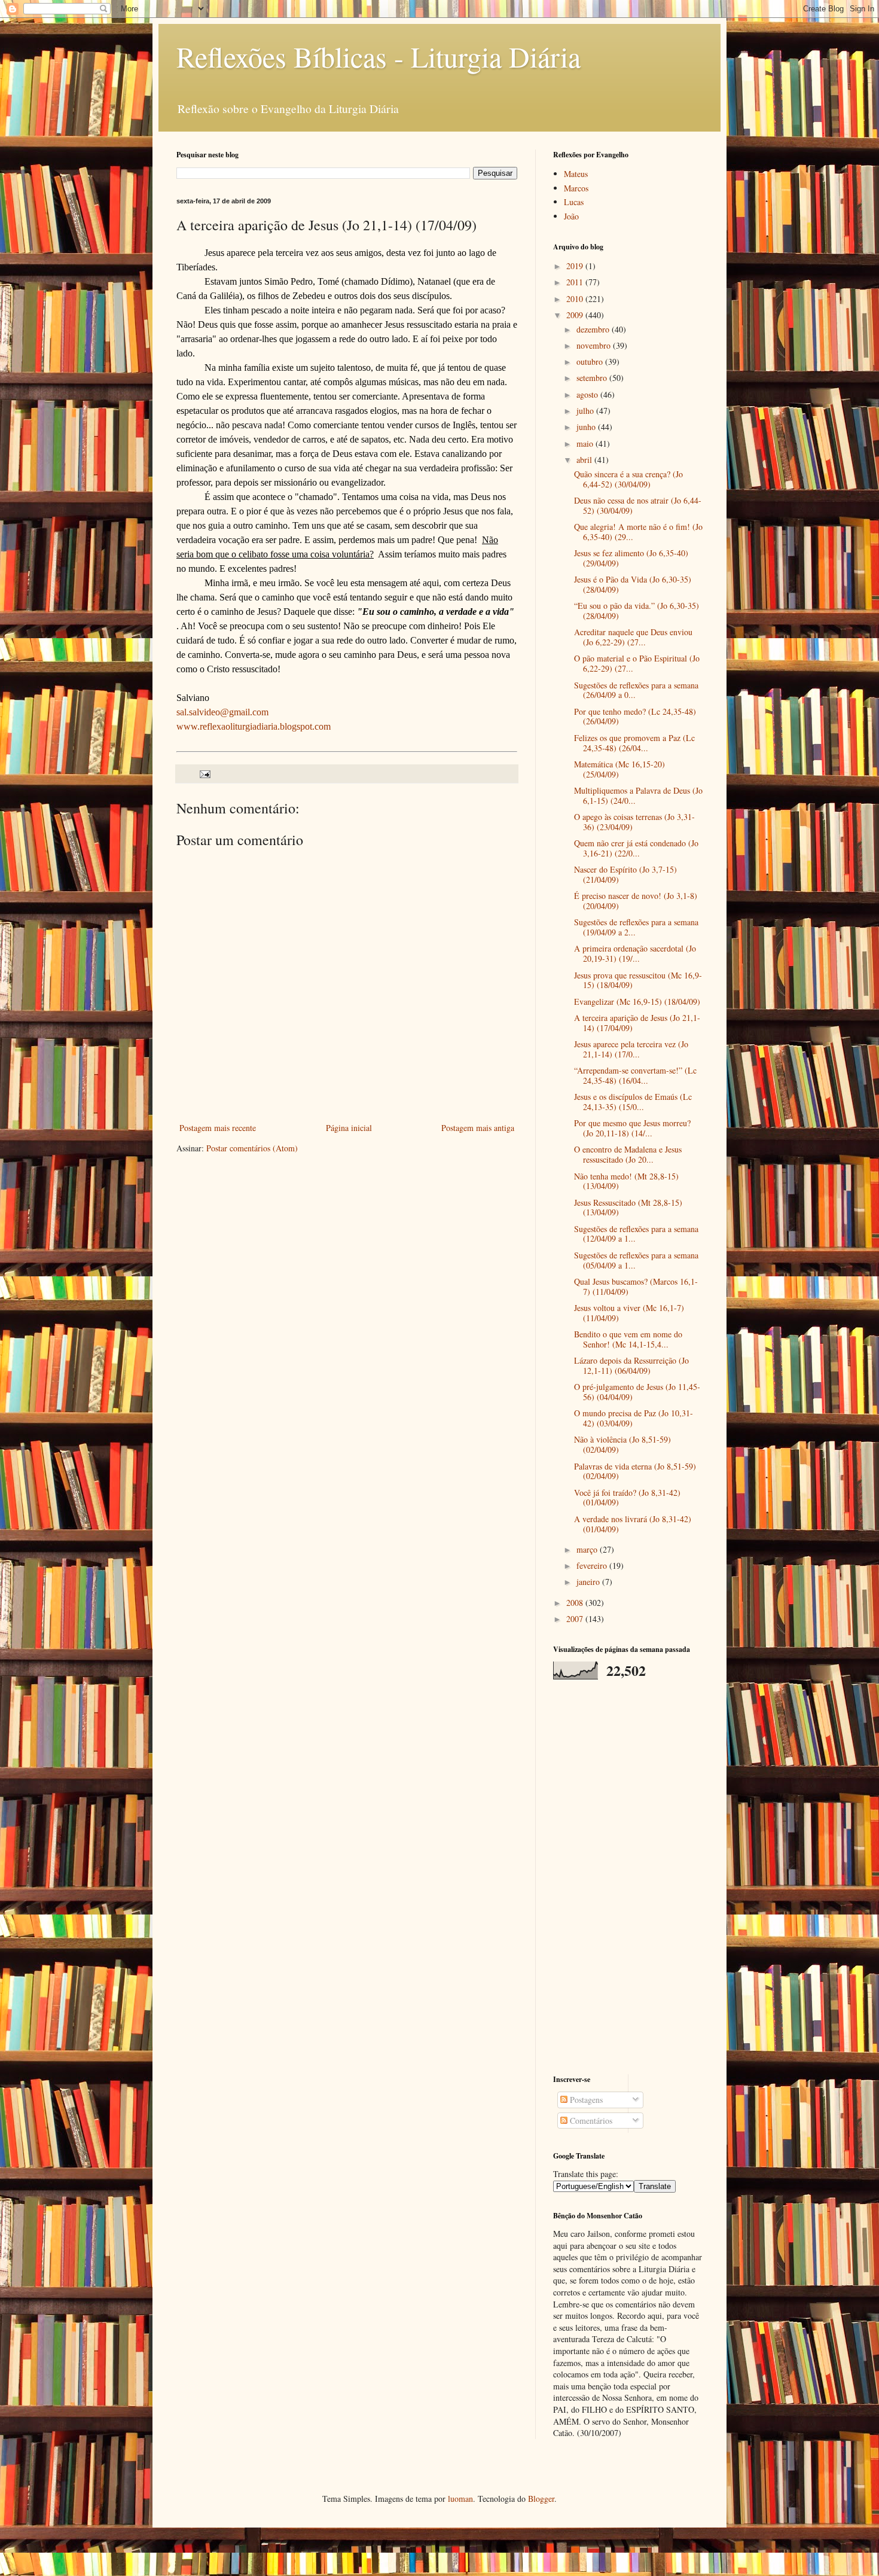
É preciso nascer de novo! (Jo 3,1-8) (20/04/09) (636, 901)
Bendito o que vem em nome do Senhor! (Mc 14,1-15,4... (628, 1339)
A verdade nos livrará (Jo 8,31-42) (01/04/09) (633, 1524)
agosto (588, 394)
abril (585, 460)
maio (586, 443)
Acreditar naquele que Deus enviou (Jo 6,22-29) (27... (633, 637)
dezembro (594, 329)
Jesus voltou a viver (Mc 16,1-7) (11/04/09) (629, 1313)
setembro (593, 378)
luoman (460, 2499)
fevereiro (593, 1566)
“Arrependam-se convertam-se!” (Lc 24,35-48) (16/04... (635, 1075)
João (571, 216)
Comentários (590, 2121)
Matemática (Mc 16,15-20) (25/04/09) (619, 769)
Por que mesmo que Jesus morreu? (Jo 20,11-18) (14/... (632, 1128)
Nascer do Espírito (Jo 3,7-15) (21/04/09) (625, 874)
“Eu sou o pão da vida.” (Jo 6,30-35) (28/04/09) (637, 611)
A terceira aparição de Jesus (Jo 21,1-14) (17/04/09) (637, 1023)
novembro (595, 345)
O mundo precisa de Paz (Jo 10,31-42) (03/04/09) (634, 1418)
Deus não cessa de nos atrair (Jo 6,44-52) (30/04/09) (638, 505)
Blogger (541, 2499)
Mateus (576, 174)
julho (586, 411)
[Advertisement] (628, 1877)
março (588, 1549)
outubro (591, 362)
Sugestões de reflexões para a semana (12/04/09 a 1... (636, 1234)
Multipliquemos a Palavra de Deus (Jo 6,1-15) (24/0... (638, 795)
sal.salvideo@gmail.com (222, 712)
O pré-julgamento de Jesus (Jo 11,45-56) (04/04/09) (637, 1392)
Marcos (576, 188)
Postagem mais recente (218, 1128)
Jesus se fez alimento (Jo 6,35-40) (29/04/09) (631, 558)
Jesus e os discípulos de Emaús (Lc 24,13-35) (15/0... (633, 1102)
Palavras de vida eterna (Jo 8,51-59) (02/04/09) (635, 1471)
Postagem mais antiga (478, 1128)
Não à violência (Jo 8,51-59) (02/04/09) (622, 1444)
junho (587, 427)
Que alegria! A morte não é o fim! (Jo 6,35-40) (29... (638, 532)
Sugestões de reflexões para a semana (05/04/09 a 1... (636, 1260)
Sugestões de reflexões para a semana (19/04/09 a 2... (636, 927)
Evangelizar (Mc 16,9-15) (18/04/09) (637, 1002)
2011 (576, 282)
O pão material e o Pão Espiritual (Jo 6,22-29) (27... (637, 663)
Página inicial (349, 1128)
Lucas (574, 202)
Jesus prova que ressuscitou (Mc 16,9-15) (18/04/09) (638, 980)
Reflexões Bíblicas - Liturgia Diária (379, 56)
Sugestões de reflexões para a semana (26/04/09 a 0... (636, 690)
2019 (576, 266)
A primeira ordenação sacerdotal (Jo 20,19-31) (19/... (635, 953)
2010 (576, 299)
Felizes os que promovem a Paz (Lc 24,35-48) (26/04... (634, 743)
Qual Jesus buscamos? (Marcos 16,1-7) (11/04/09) (636, 1287)
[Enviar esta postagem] (204, 773)
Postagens (585, 2100)
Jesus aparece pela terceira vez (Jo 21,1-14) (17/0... (631, 1049)
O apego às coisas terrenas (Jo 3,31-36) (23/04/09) (634, 822)
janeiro (589, 1582)
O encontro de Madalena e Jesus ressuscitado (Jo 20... (628, 1154)
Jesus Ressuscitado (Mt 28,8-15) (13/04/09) (628, 1208)
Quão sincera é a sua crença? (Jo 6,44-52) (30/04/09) (628, 479)
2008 (576, 1603)
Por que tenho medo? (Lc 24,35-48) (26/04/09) (635, 717)
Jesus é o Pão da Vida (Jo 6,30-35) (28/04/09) (633, 584)
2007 (576, 1619)
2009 (576, 315)
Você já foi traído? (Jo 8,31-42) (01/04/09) (627, 1498)
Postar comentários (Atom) (252, 1148)
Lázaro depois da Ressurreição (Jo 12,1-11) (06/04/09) (631, 1365)
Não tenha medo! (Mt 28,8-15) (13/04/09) (626, 1181)
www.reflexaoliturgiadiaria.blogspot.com (254, 726)
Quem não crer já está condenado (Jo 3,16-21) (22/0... (636, 848)
